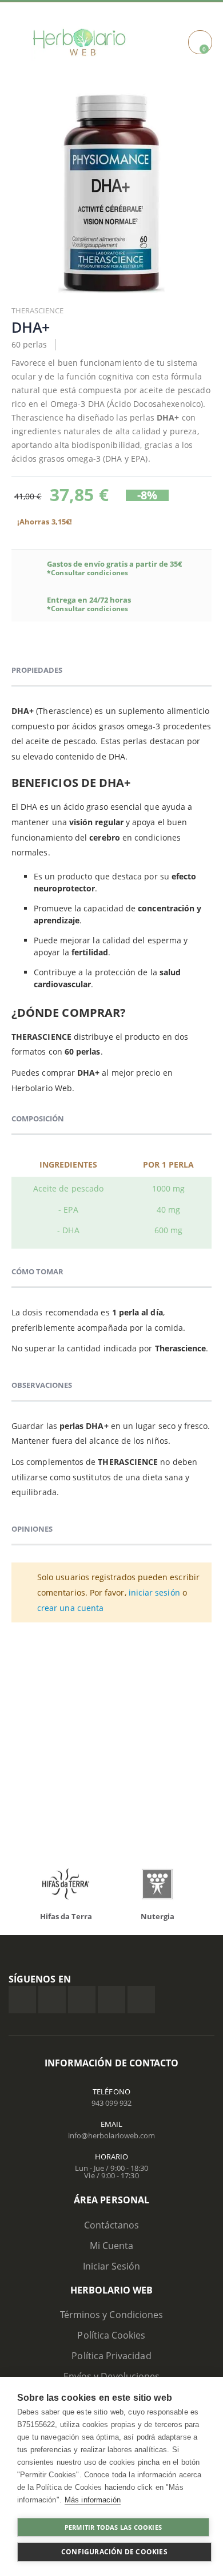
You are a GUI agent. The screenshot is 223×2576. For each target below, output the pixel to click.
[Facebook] (22, 2000)
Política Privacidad (111, 2356)
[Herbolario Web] (82, 42)
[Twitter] (52, 2000)
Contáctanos (112, 2225)
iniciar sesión (154, 1592)
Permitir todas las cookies (113, 2527)
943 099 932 (111, 2103)
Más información (93, 2500)
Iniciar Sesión (112, 2266)
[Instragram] (82, 2000)
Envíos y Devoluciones (111, 2376)
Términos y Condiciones (111, 2315)
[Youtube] (141, 2000)
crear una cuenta (70, 1608)
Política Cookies (111, 2335)
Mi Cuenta (112, 2246)
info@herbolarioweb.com (111, 2135)
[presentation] (29, 1887)
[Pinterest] (111, 2000)
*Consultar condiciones (87, 573)
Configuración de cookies (114, 2552)
